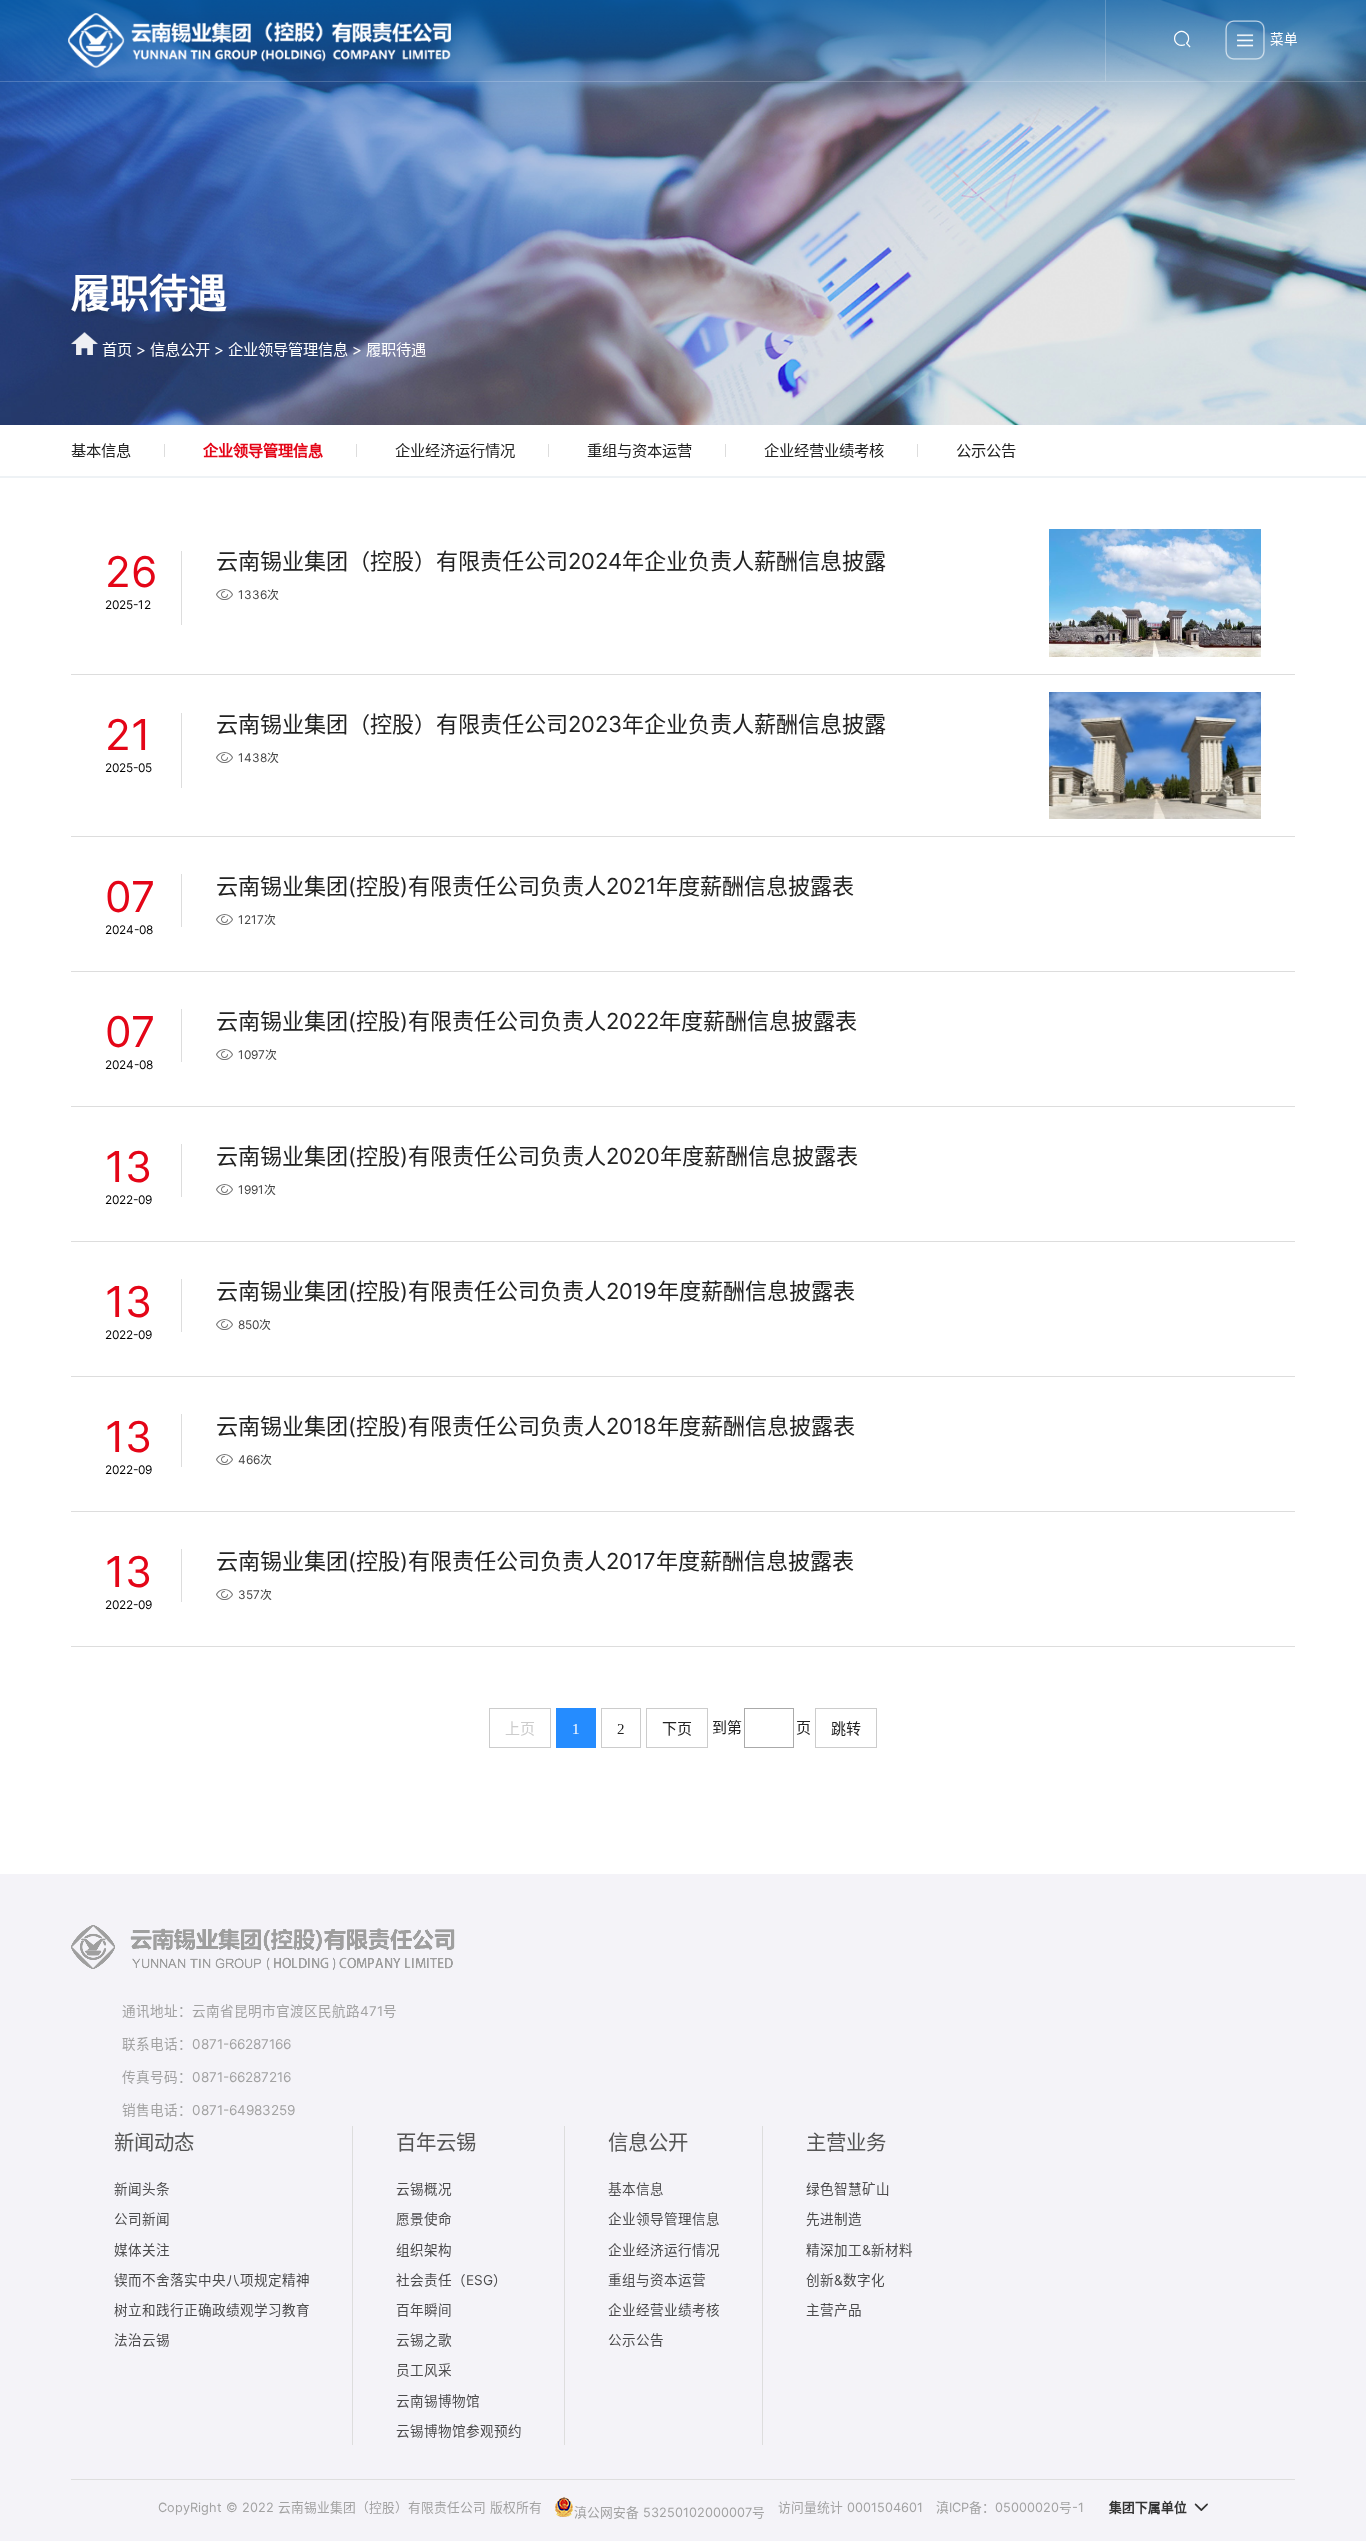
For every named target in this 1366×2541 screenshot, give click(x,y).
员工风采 (424, 2370)
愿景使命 (424, 2219)
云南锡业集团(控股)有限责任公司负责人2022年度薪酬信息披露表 (536, 1021)
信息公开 (180, 349)
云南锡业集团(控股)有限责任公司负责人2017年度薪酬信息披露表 (535, 1561)
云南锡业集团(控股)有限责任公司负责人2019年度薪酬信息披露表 (535, 1291)
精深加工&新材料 (859, 2250)
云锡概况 (424, 2189)
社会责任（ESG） (451, 2280)
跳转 (846, 1729)
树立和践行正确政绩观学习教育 (212, 2310)
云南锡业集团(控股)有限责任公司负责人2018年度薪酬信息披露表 (535, 1426)
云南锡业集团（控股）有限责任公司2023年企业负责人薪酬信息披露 (551, 724)
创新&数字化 (845, 2280)
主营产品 (834, 2310)
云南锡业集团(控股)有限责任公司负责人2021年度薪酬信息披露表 (535, 886)
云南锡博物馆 (438, 2401)
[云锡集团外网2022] (259, 40)
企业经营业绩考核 (824, 450)
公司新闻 (142, 2219)
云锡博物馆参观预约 (459, 2431)
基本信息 (101, 450)
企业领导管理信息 (288, 349)
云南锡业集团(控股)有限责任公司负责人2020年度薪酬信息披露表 (537, 1156)
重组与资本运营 (639, 450)
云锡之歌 (424, 2340)
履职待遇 (396, 349)
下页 (677, 1729)
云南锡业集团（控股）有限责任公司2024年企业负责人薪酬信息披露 (551, 561)
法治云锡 (142, 2340)
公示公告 (986, 450)
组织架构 (424, 2250)
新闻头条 (142, 2189)
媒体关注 (142, 2250)
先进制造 (834, 2219)
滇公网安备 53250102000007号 (669, 2511)
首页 (117, 349)
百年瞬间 (424, 2310)
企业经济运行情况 (455, 450)
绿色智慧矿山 (848, 2189)
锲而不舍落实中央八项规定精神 (212, 2280)
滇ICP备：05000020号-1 (1010, 2507)
